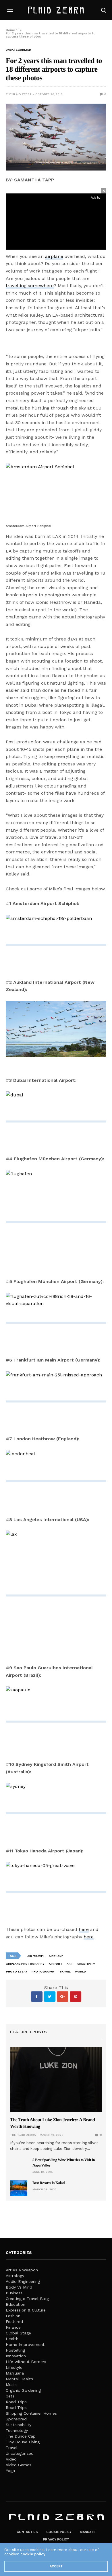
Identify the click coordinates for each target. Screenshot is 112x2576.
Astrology (15, 2276)
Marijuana (15, 2373)
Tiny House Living (23, 2442)
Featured (14, 2322)
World (80, 1971)
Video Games (19, 2465)
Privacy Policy (56, 2539)
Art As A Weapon (22, 2270)
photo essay (17, 1971)
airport (56, 1964)
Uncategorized (18, 50)
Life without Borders (26, 2362)
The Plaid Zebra (19, 94)
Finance (13, 2327)
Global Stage (18, 2333)
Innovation (16, 2356)
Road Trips (16, 2402)
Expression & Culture (26, 2310)
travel (65, 1971)
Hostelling (15, 2350)
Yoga (10, 2471)
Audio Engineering (23, 2281)
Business (14, 2293)
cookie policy (33, 2554)
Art (70, 1964)
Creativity (86, 1964)
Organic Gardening (23, 2390)
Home (10, 30)
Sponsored (16, 2419)
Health (12, 2339)
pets (10, 2396)
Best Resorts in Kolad (49, 2183)
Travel (12, 2448)
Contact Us (27, 2532)
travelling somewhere (30, 286)
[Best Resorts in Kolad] (19, 2188)
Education (16, 2304)
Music (11, 2385)
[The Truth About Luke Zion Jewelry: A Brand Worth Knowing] (56, 2080)
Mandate (88, 2532)
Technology (17, 2430)
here (84, 1929)
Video (11, 2459)
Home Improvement (25, 2344)
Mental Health (19, 2379)
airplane (54, 256)
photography (43, 1971)
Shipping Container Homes (31, 2413)
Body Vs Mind (19, 2287)
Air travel (36, 1956)
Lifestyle (14, 2367)
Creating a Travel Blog (27, 2299)
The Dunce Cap (21, 2436)
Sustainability (19, 2425)
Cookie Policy (59, 2532)
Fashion (13, 2316)
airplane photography (25, 1964)
